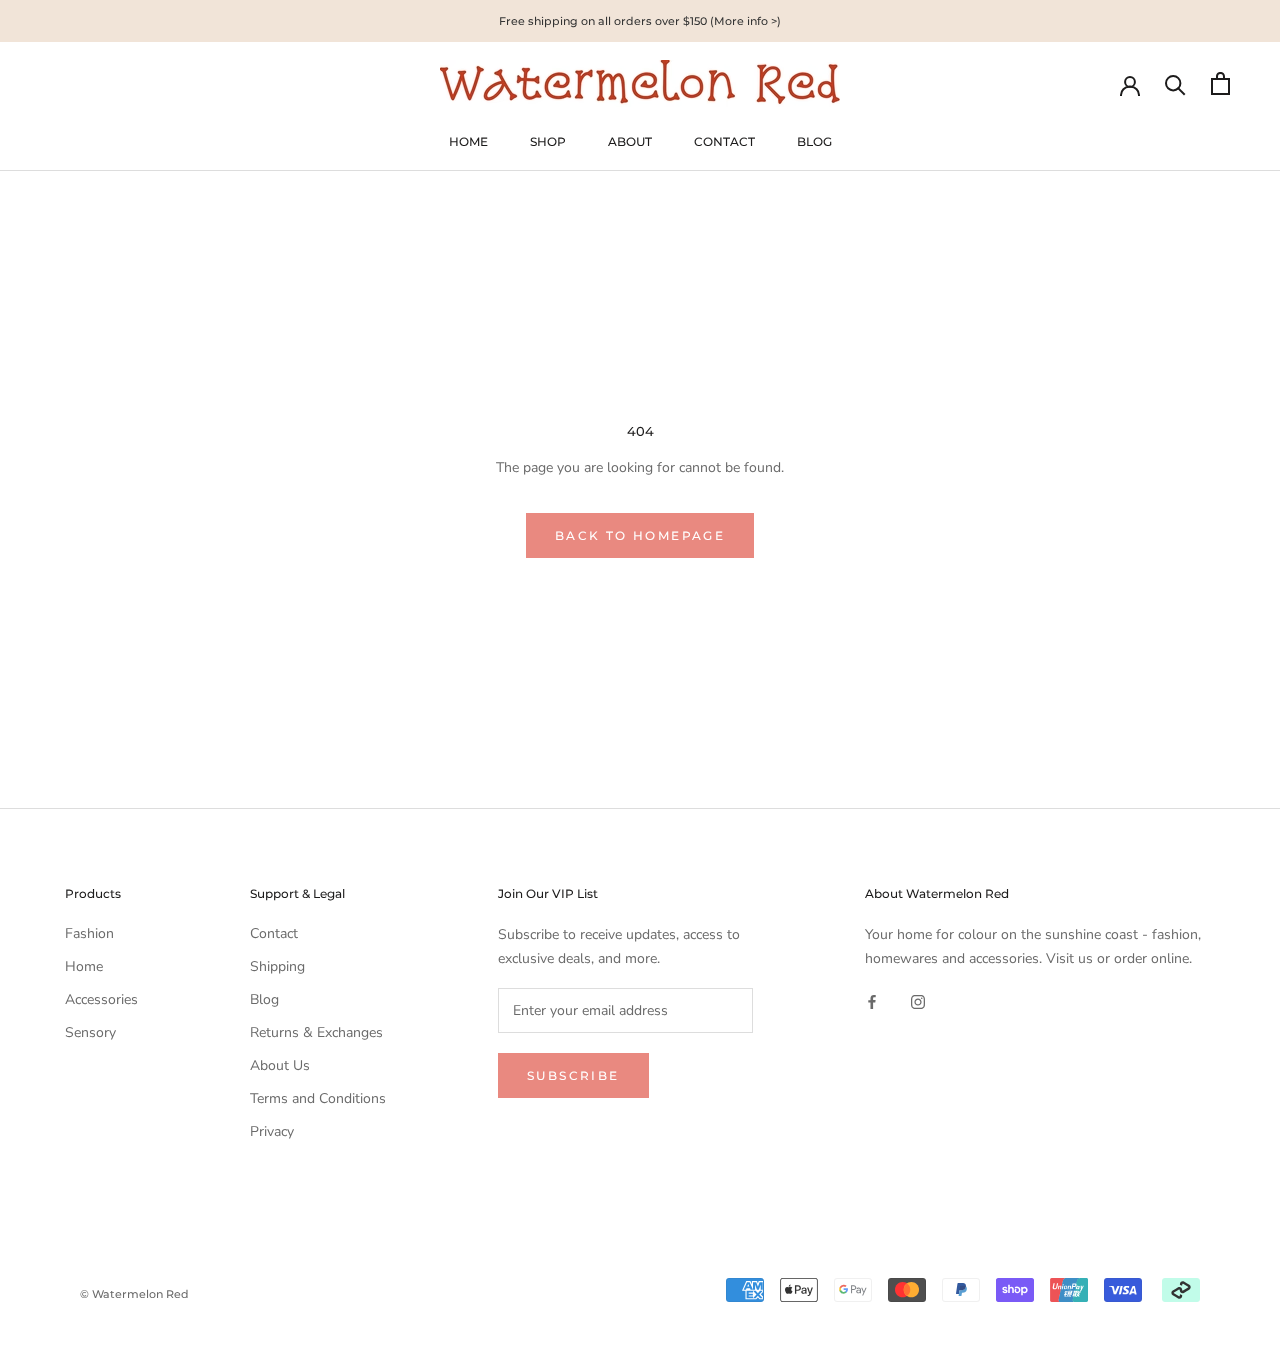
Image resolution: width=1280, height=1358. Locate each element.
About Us (280, 1065)
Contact (274, 933)
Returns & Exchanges (316, 1032)
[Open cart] (1220, 83)
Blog (264, 999)
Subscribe (573, 1075)
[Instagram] (918, 1001)
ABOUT (630, 141)
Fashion (89, 933)
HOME (468, 141)
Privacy (272, 1131)
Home (84, 966)
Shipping (277, 966)
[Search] (1175, 83)
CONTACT (724, 141)
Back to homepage (640, 535)
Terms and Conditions (318, 1098)
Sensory (90, 1032)
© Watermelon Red (134, 1294)
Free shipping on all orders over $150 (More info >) (640, 21)
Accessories (101, 999)
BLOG (814, 141)
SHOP (548, 141)
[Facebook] (872, 1001)
